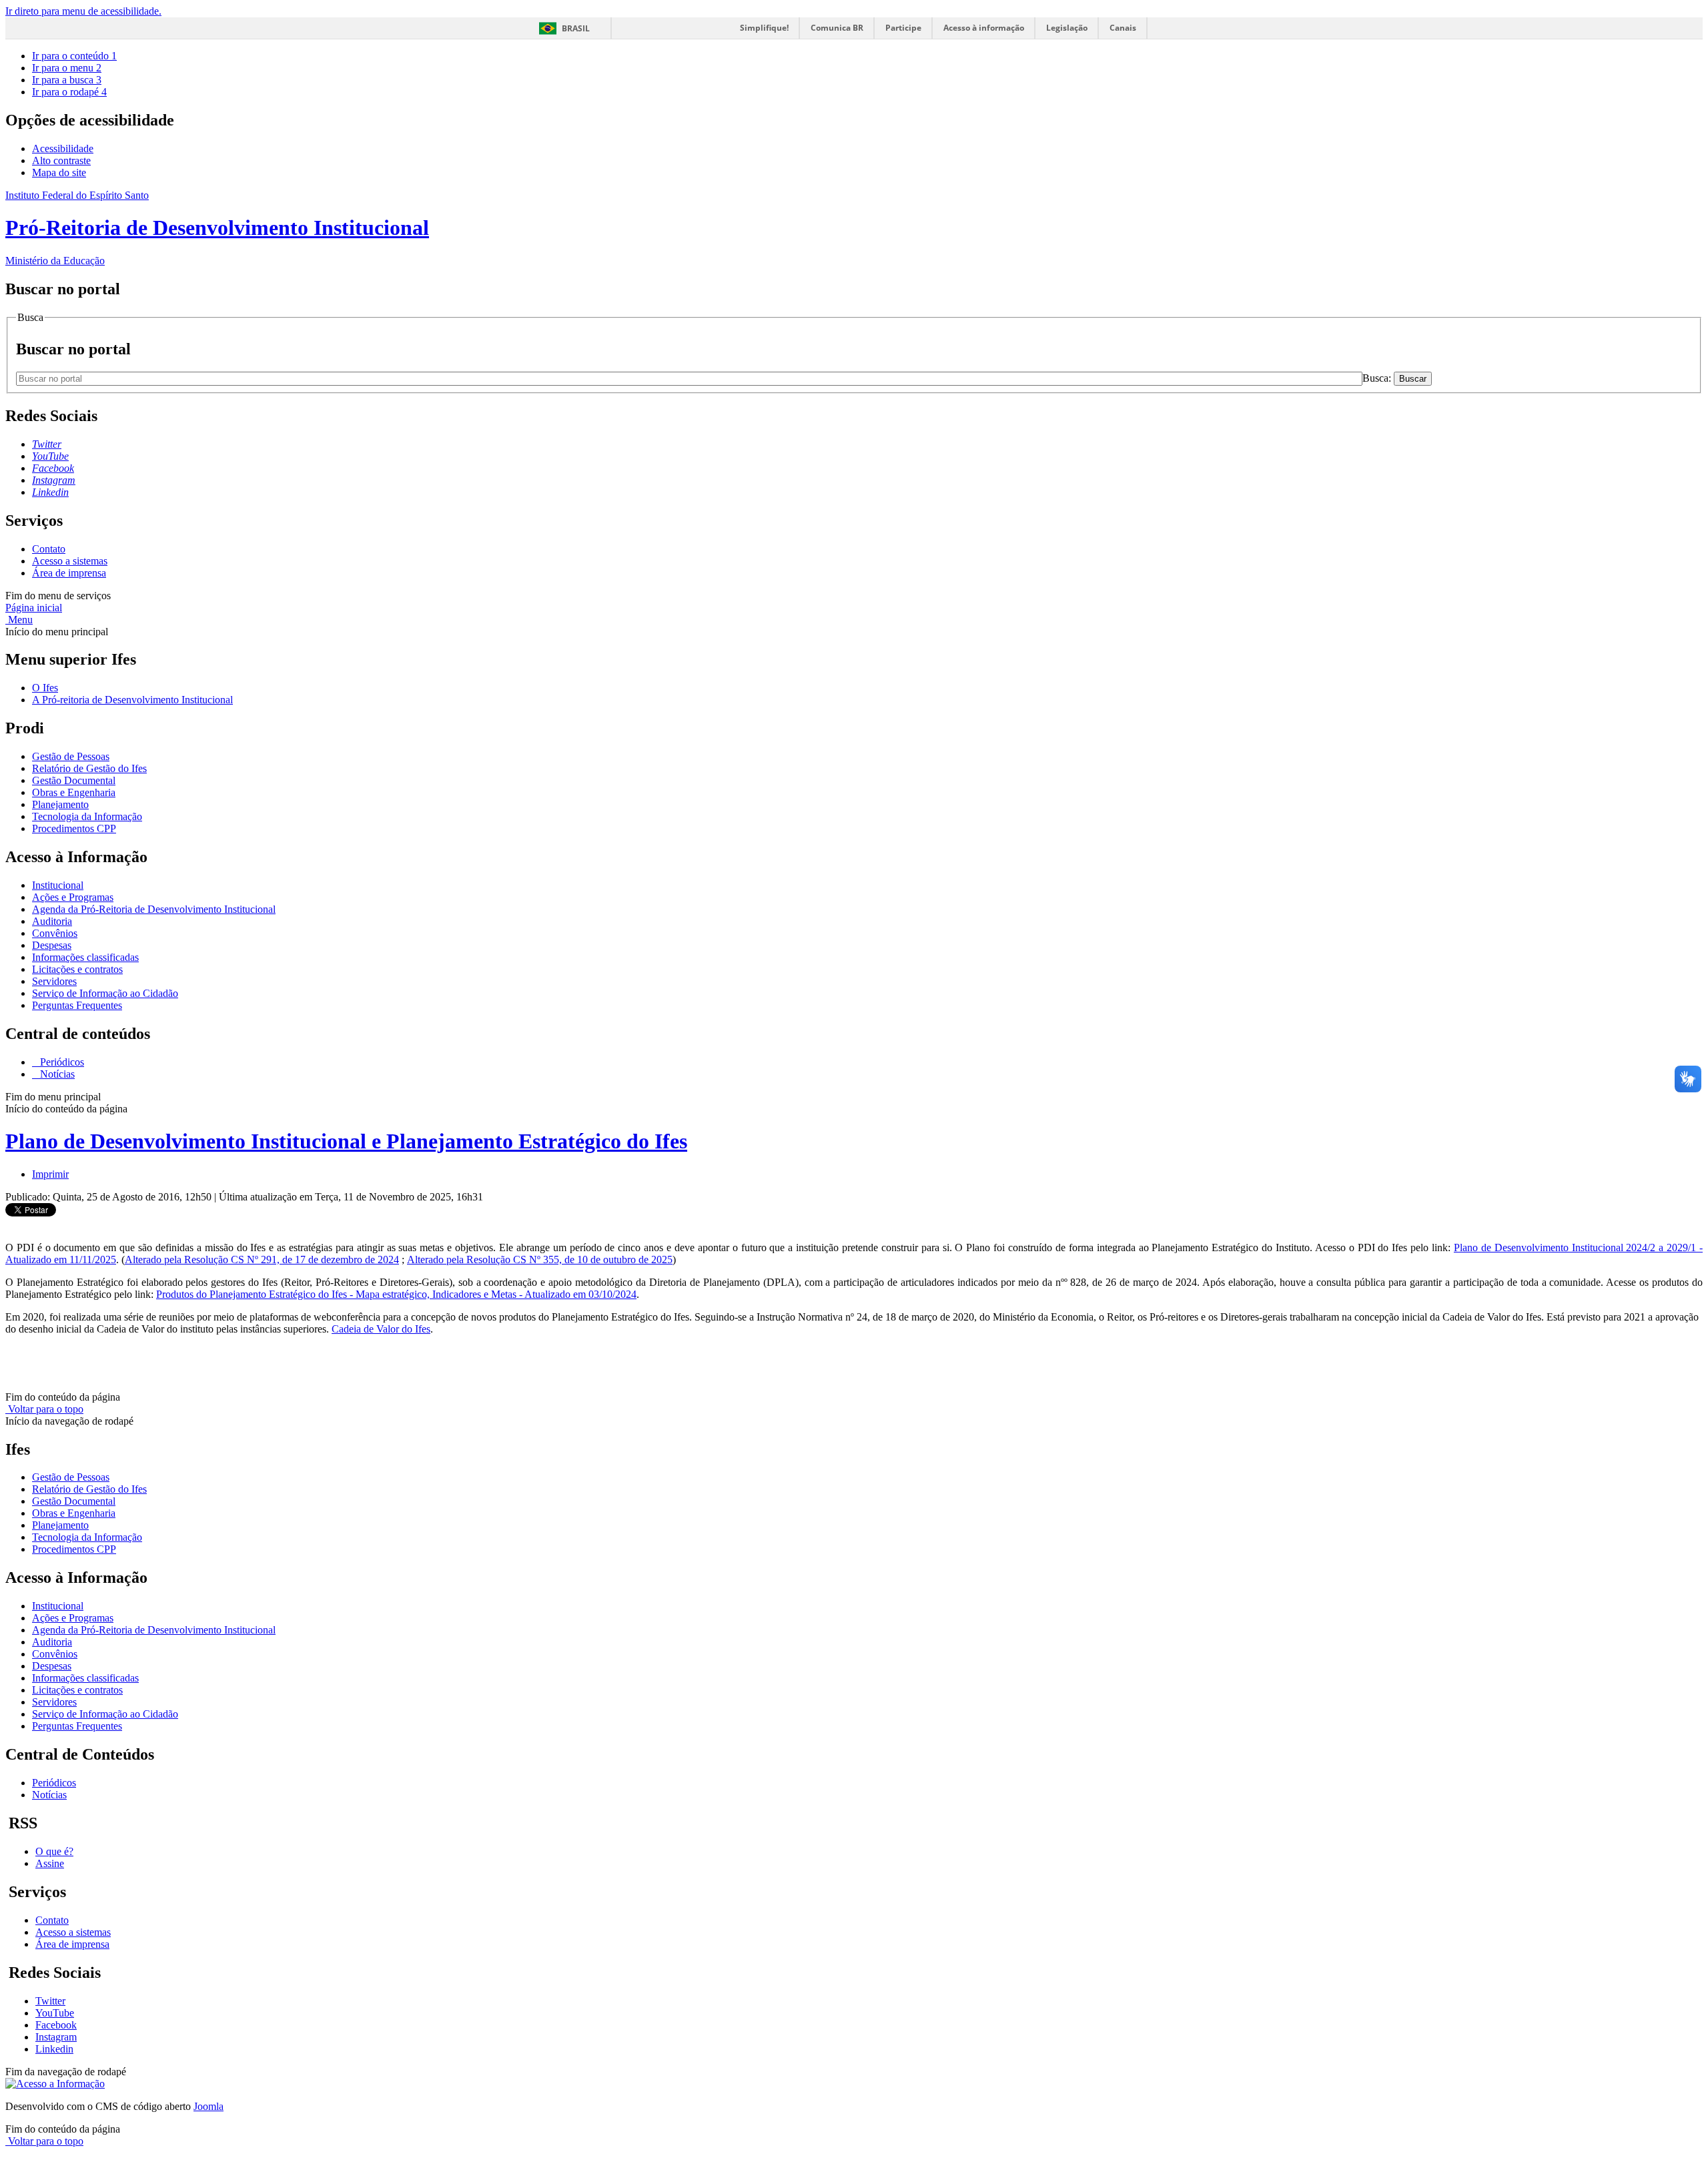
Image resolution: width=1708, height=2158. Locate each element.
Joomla (208, 2106)
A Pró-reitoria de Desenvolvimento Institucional (132, 700)
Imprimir (50, 1174)
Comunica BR (837, 28)
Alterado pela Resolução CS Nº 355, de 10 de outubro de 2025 (540, 1260)
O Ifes (45, 688)
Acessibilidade (63, 148)
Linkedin (54, 2049)
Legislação (1067, 28)
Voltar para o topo (44, 1409)
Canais (1123, 28)
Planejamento (60, 804)
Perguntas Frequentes (77, 1005)
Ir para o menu (67, 68)
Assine (50, 1863)
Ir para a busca (67, 80)
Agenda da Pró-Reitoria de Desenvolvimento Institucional (154, 909)
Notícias (56, 1074)
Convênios (55, 933)
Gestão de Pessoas (71, 756)
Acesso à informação (984, 28)
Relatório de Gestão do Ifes (89, 768)
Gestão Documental (74, 780)
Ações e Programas (73, 897)
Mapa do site (59, 172)
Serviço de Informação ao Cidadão (105, 993)
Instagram (56, 2037)
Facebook (56, 2025)
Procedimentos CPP (74, 828)
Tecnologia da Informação (87, 816)
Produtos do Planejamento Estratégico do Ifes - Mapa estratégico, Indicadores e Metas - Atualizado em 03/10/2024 (396, 1294)
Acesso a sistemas (70, 561)
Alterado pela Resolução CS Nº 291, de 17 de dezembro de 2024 (262, 1260)
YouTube (55, 2013)
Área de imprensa (69, 573)
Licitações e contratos (77, 969)
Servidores (54, 981)
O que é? (54, 1851)
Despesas (52, 945)
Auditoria (52, 921)
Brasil (576, 28)
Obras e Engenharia (74, 792)
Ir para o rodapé (69, 92)
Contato (49, 549)
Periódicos (61, 1062)
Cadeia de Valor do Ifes (381, 1329)
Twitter (50, 2001)
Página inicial (34, 608)
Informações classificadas (85, 957)
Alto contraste (61, 160)
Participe (903, 28)
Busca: (1378, 378)
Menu (19, 620)
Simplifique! (764, 28)
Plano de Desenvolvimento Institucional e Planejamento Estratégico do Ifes (346, 1141)
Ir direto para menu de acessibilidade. (83, 11)
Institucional (58, 885)
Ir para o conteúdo (74, 56)
